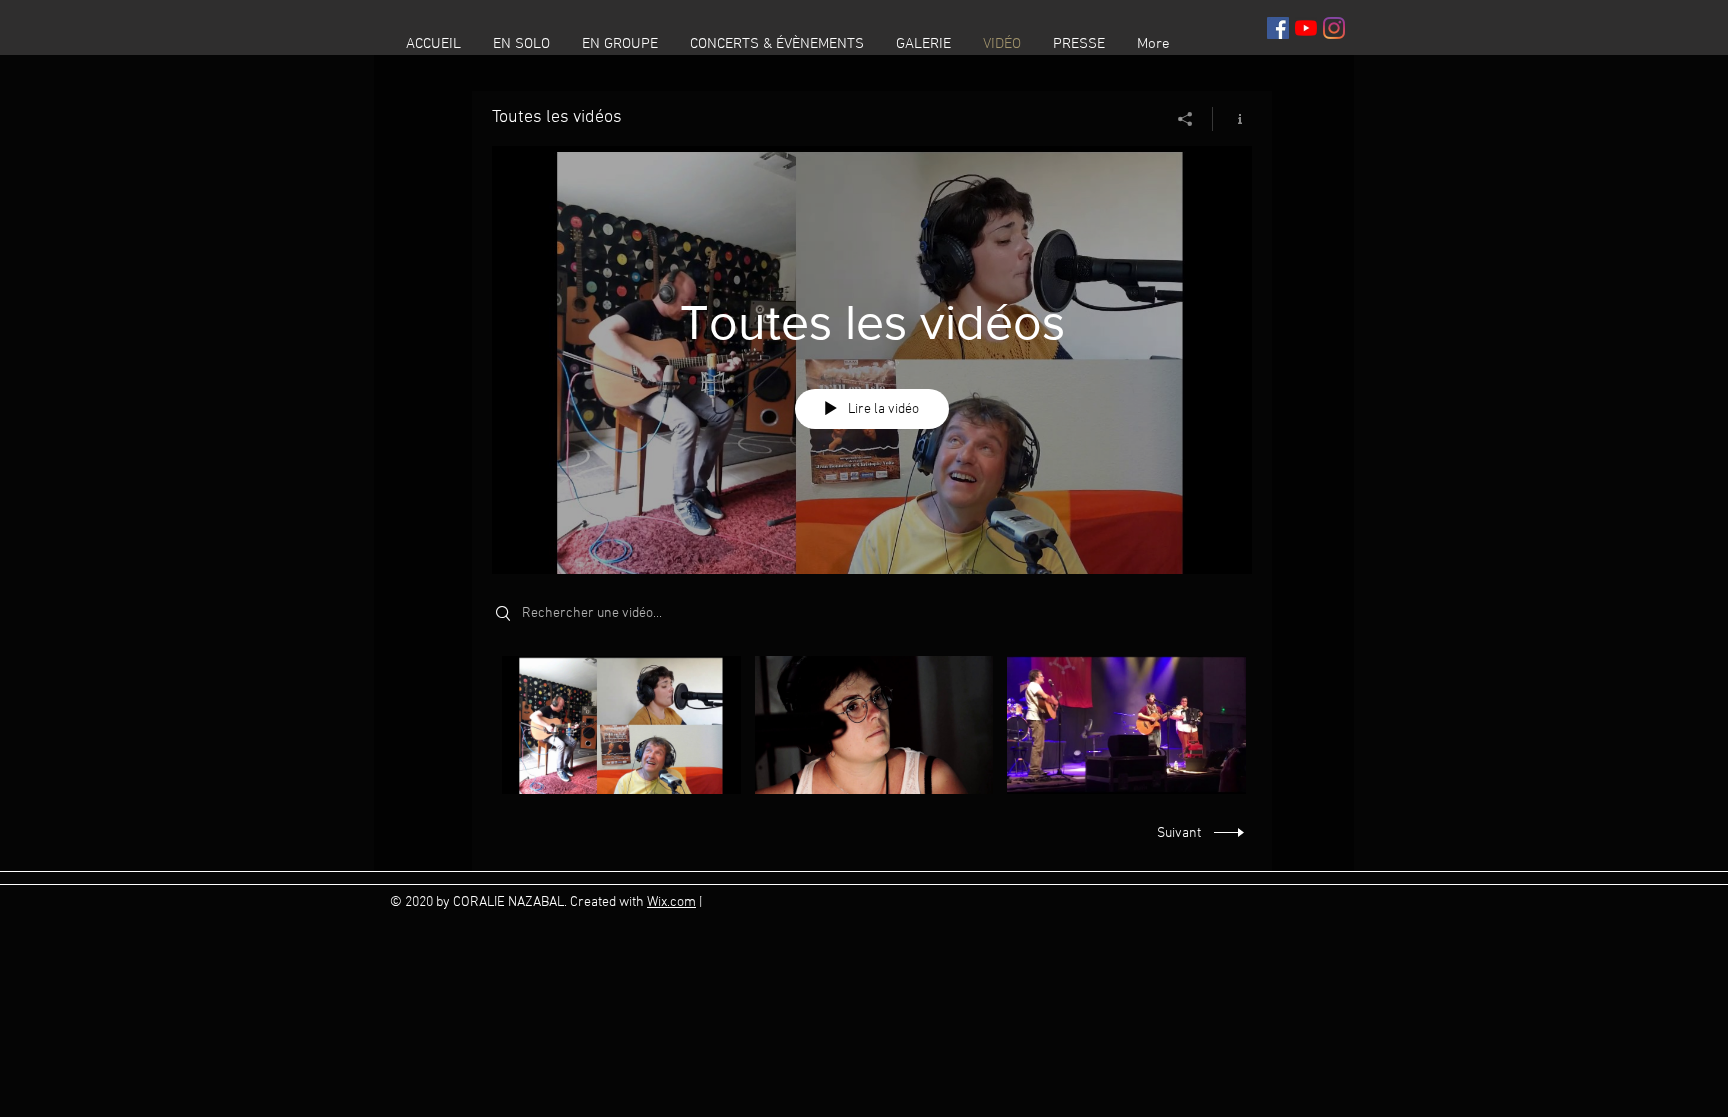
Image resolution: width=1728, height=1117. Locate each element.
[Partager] (1185, 119)
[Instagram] (1334, 28)
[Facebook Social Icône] (1278, 28)
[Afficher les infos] (1232, 119)
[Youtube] (1306, 28)
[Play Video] (621, 724)
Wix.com (671, 902)
